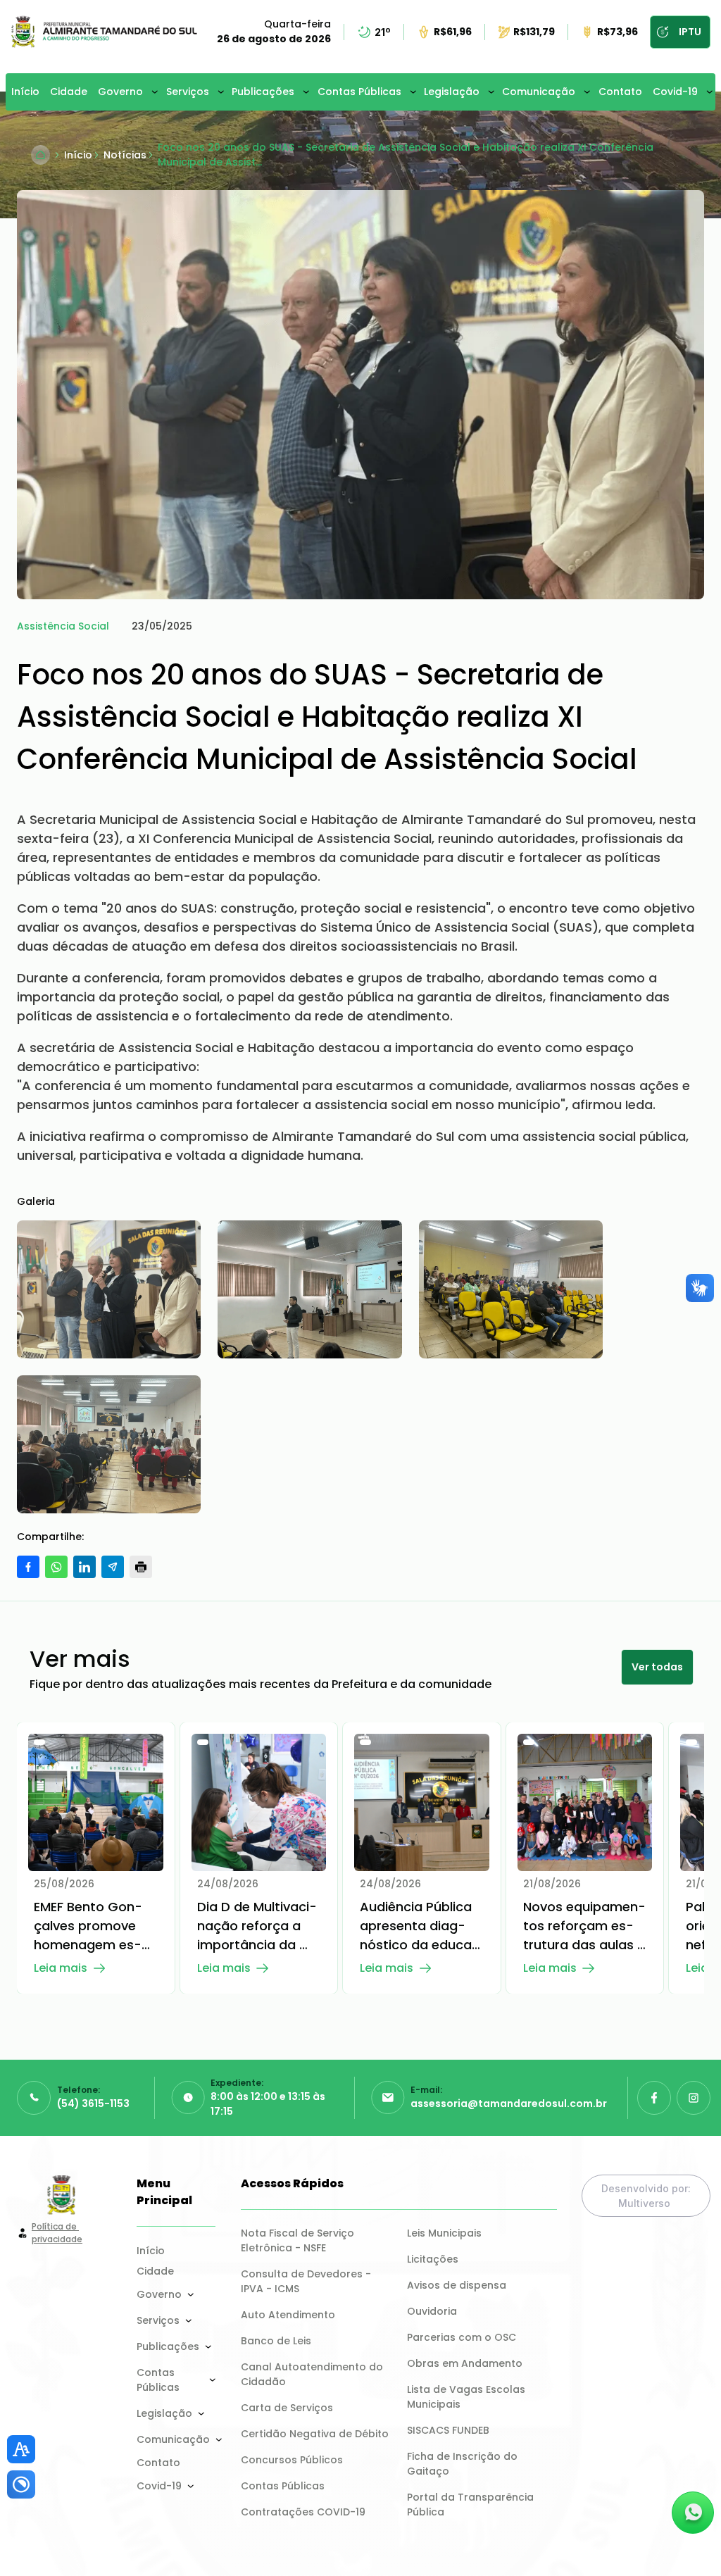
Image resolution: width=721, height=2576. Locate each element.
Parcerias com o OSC (462, 2337)
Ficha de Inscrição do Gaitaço (464, 2464)
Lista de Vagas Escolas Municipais (468, 2397)
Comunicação (539, 92)
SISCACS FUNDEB (448, 2430)
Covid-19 (675, 92)
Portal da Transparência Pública (472, 2505)
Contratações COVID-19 (303, 2512)
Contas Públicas (359, 92)
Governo (120, 92)
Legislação (452, 92)
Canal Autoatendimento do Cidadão (313, 2374)
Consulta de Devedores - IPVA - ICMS (307, 2281)
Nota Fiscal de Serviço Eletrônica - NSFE (299, 2240)
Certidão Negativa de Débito (315, 2434)
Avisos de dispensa (457, 2285)
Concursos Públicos (292, 2460)
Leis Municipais (444, 2233)
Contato (620, 92)
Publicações (263, 92)
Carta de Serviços (287, 2408)
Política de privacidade (57, 2233)
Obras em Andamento (465, 2363)
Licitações (433, 2259)
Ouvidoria (432, 2311)
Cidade (69, 92)
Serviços (188, 92)
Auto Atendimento (288, 2315)
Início (25, 92)
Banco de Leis (276, 2341)
